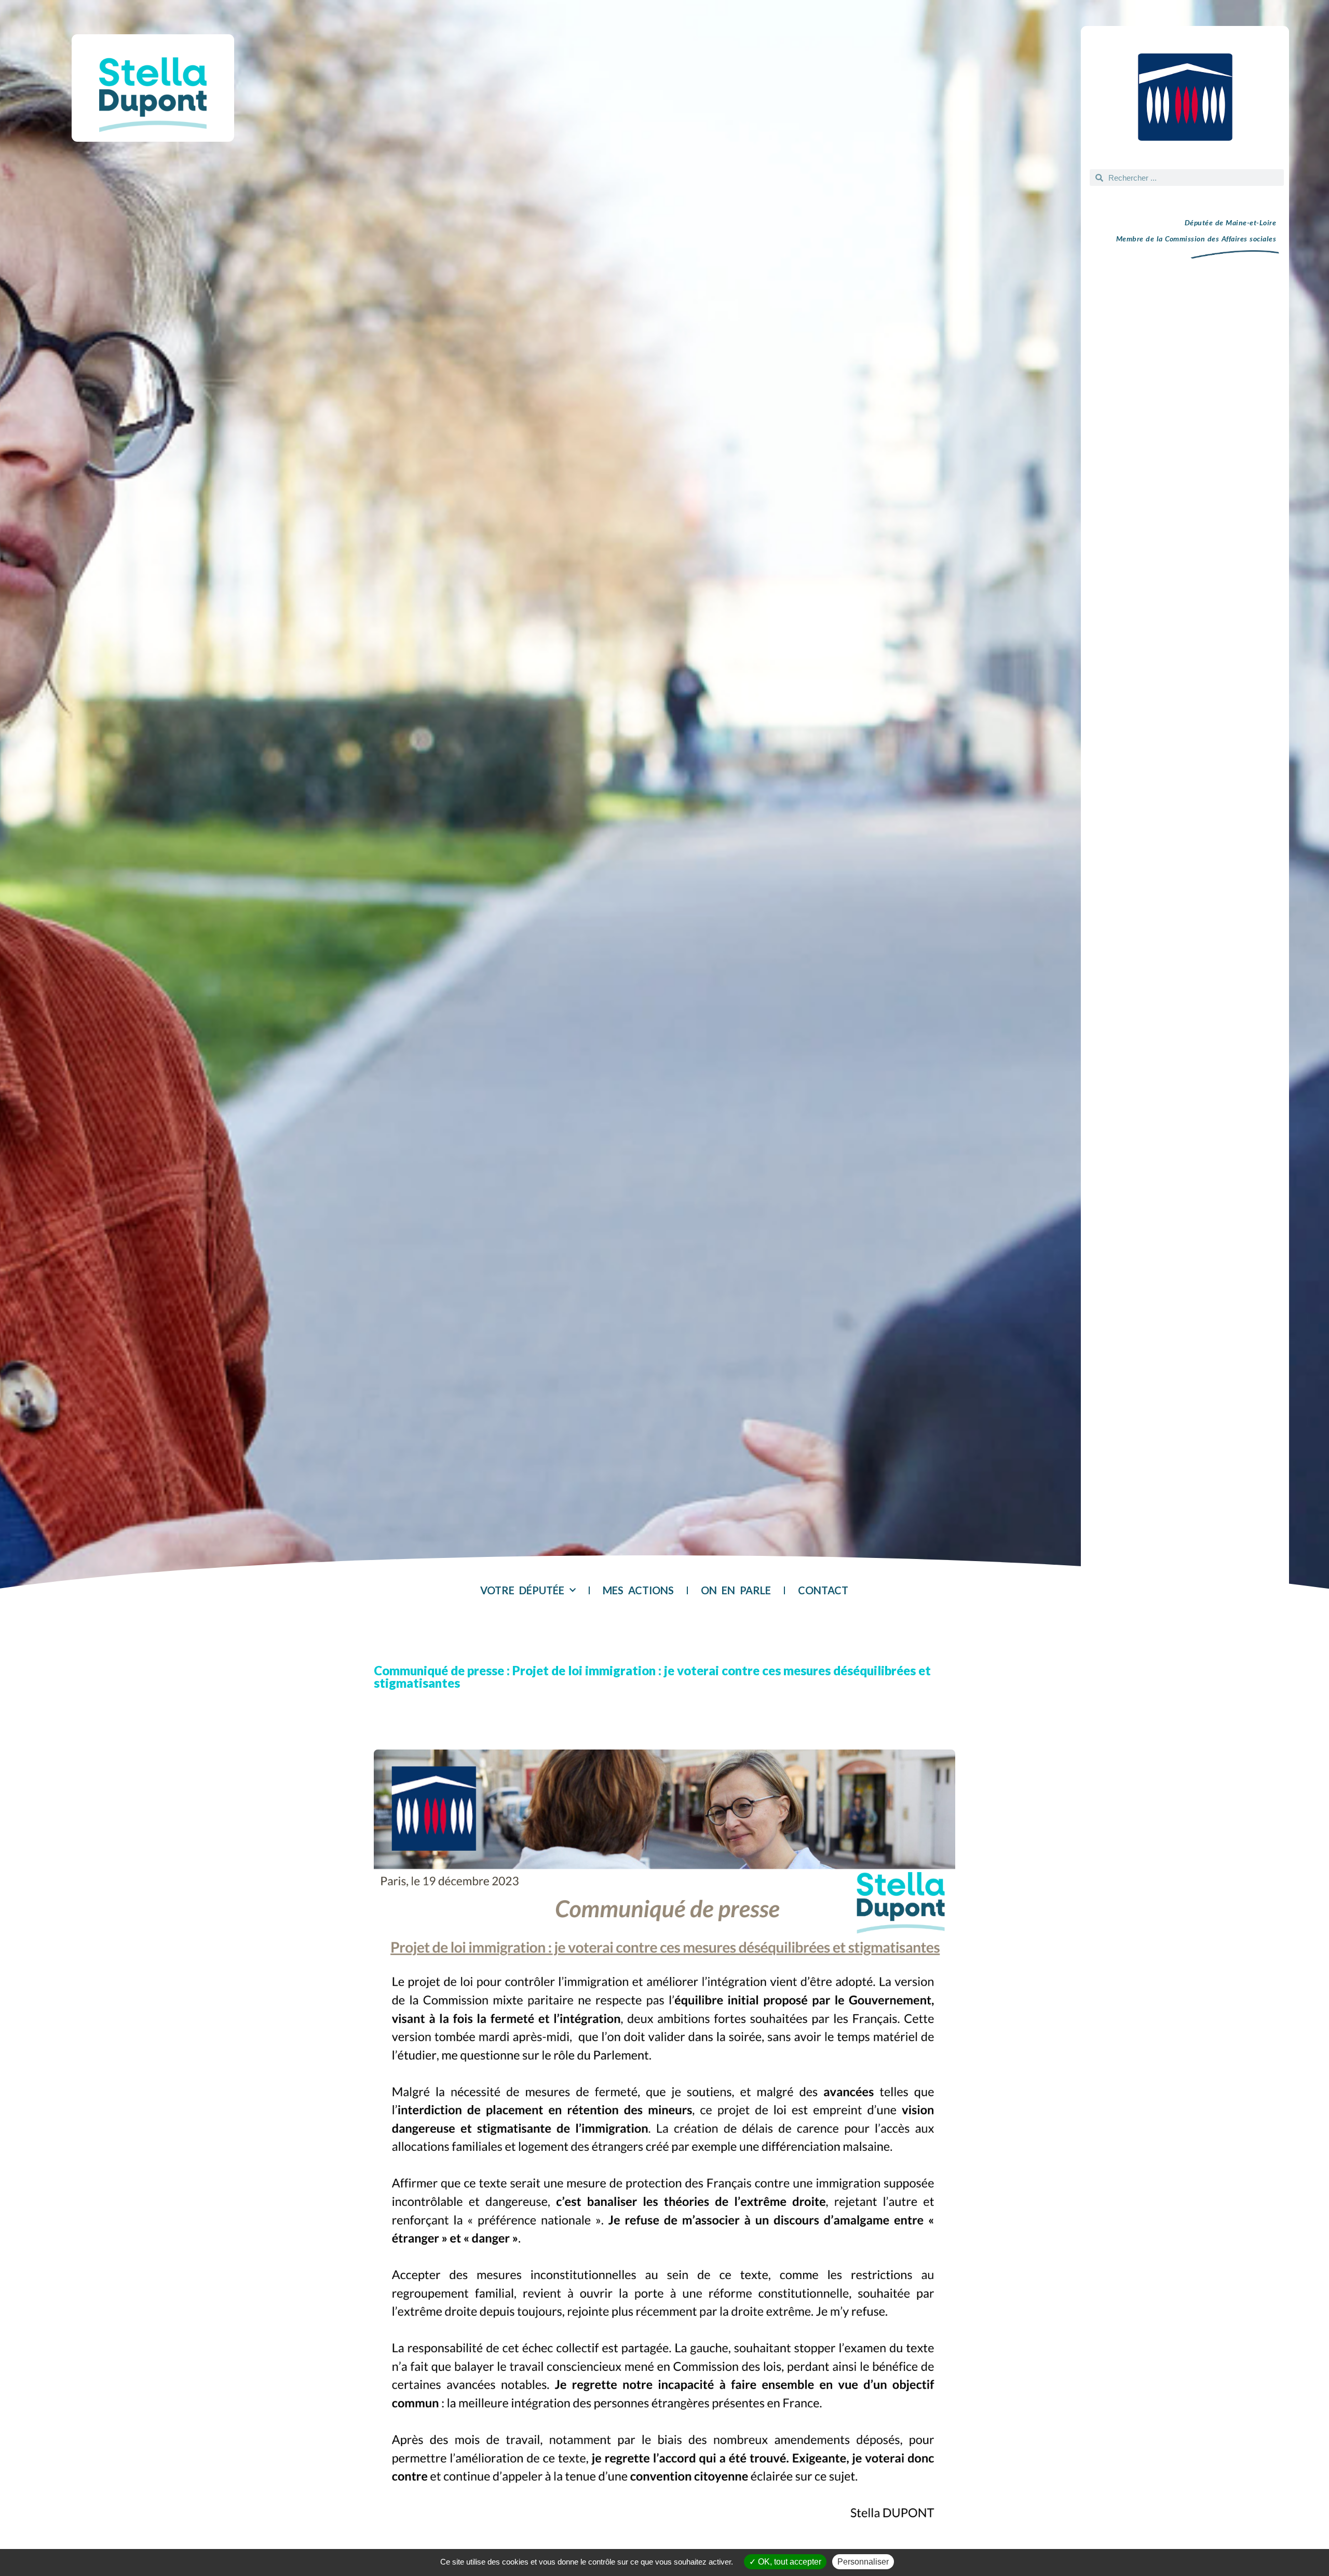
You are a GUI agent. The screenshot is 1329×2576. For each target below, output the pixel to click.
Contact (823, 1590)
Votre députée (522, 1590)
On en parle (736, 1590)
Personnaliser (863, 2562)
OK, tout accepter (789, 2562)
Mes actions (638, 1590)
